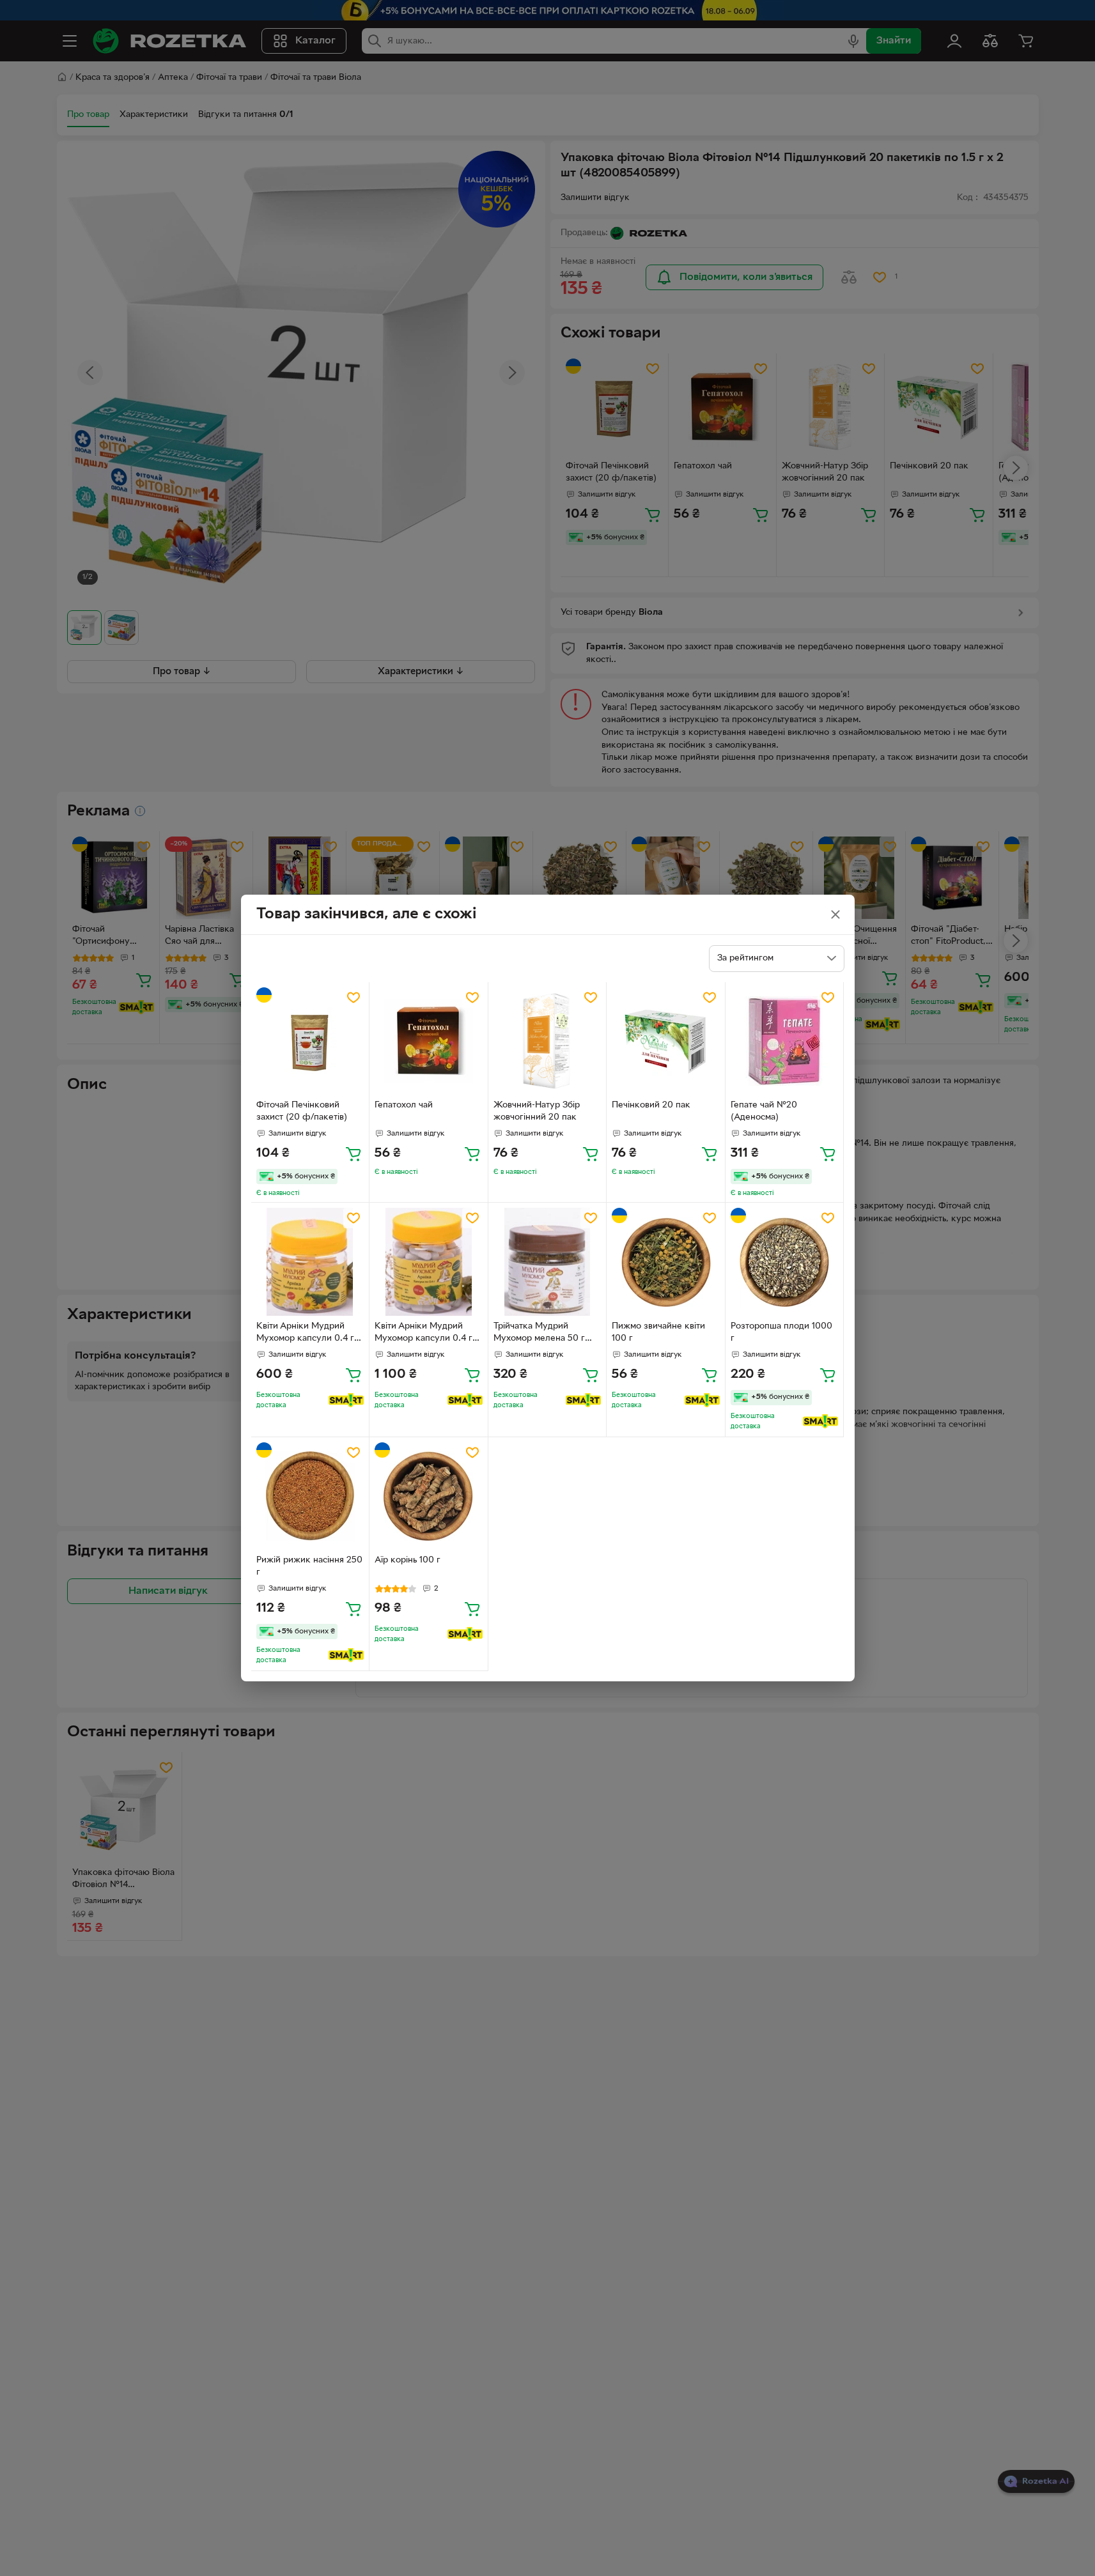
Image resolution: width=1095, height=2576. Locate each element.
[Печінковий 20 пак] (666, 1041)
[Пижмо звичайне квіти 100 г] (666, 1262)
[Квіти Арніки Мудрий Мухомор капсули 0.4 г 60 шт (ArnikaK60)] (310, 1262)
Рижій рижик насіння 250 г (309, 1566)
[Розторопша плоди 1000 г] (785, 1262)
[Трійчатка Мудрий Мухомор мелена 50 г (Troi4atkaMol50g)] (547, 1262)
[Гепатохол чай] (429, 1041)
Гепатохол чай (404, 1105)
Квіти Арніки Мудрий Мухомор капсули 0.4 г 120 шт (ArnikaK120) (423, 1334)
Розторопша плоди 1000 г (781, 1332)
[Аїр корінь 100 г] (429, 1496)
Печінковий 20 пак (651, 1105)
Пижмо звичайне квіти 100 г (658, 1332)
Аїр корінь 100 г (408, 1560)
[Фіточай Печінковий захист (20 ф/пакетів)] (310, 1041)
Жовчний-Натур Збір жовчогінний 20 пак (537, 1111)
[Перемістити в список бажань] (353, 998)
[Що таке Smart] (346, 1400)
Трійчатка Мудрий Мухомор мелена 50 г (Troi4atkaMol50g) (539, 1334)
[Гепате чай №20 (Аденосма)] (785, 1041)
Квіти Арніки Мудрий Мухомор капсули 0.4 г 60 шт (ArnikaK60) (305, 1334)
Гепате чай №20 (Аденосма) (764, 1111)
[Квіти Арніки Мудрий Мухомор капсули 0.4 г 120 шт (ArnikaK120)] (429, 1262)
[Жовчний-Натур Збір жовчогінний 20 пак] (547, 1041)
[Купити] (353, 1153)
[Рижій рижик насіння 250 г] (310, 1496)
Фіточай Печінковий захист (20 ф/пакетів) (302, 1111)
